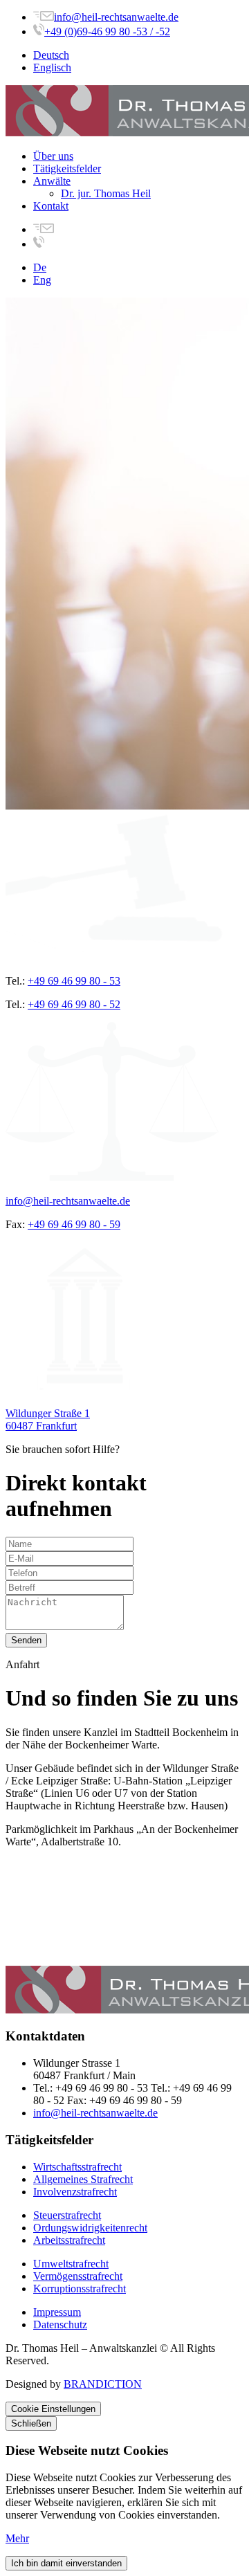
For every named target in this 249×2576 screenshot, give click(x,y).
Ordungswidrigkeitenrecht (90, 2228)
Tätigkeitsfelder (67, 168)
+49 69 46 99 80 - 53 (74, 981)
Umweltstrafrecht (71, 2264)
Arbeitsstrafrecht (69, 2240)
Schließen (31, 2423)
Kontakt (51, 206)
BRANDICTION (103, 2384)
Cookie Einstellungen (53, 2409)
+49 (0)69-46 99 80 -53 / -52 (107, 31)
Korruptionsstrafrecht (80, 2289)
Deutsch (51, 55)
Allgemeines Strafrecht (83, 2179)
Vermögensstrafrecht (78, 2276)
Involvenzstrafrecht (75, 2192)
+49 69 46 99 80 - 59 (74, 1224)
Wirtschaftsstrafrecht (77, 2167)
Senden (26, 1640)
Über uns (53, 156)
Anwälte (52, 181)
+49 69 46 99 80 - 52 (74, 1004)
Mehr (17, 2538)
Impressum (57, 2312)
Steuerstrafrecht (67, 2215)
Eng (42, 280)
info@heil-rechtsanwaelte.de (116, 17)
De (40, 267)
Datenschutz (60, 2324)
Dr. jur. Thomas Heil (106, 193)
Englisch (52, 67)
